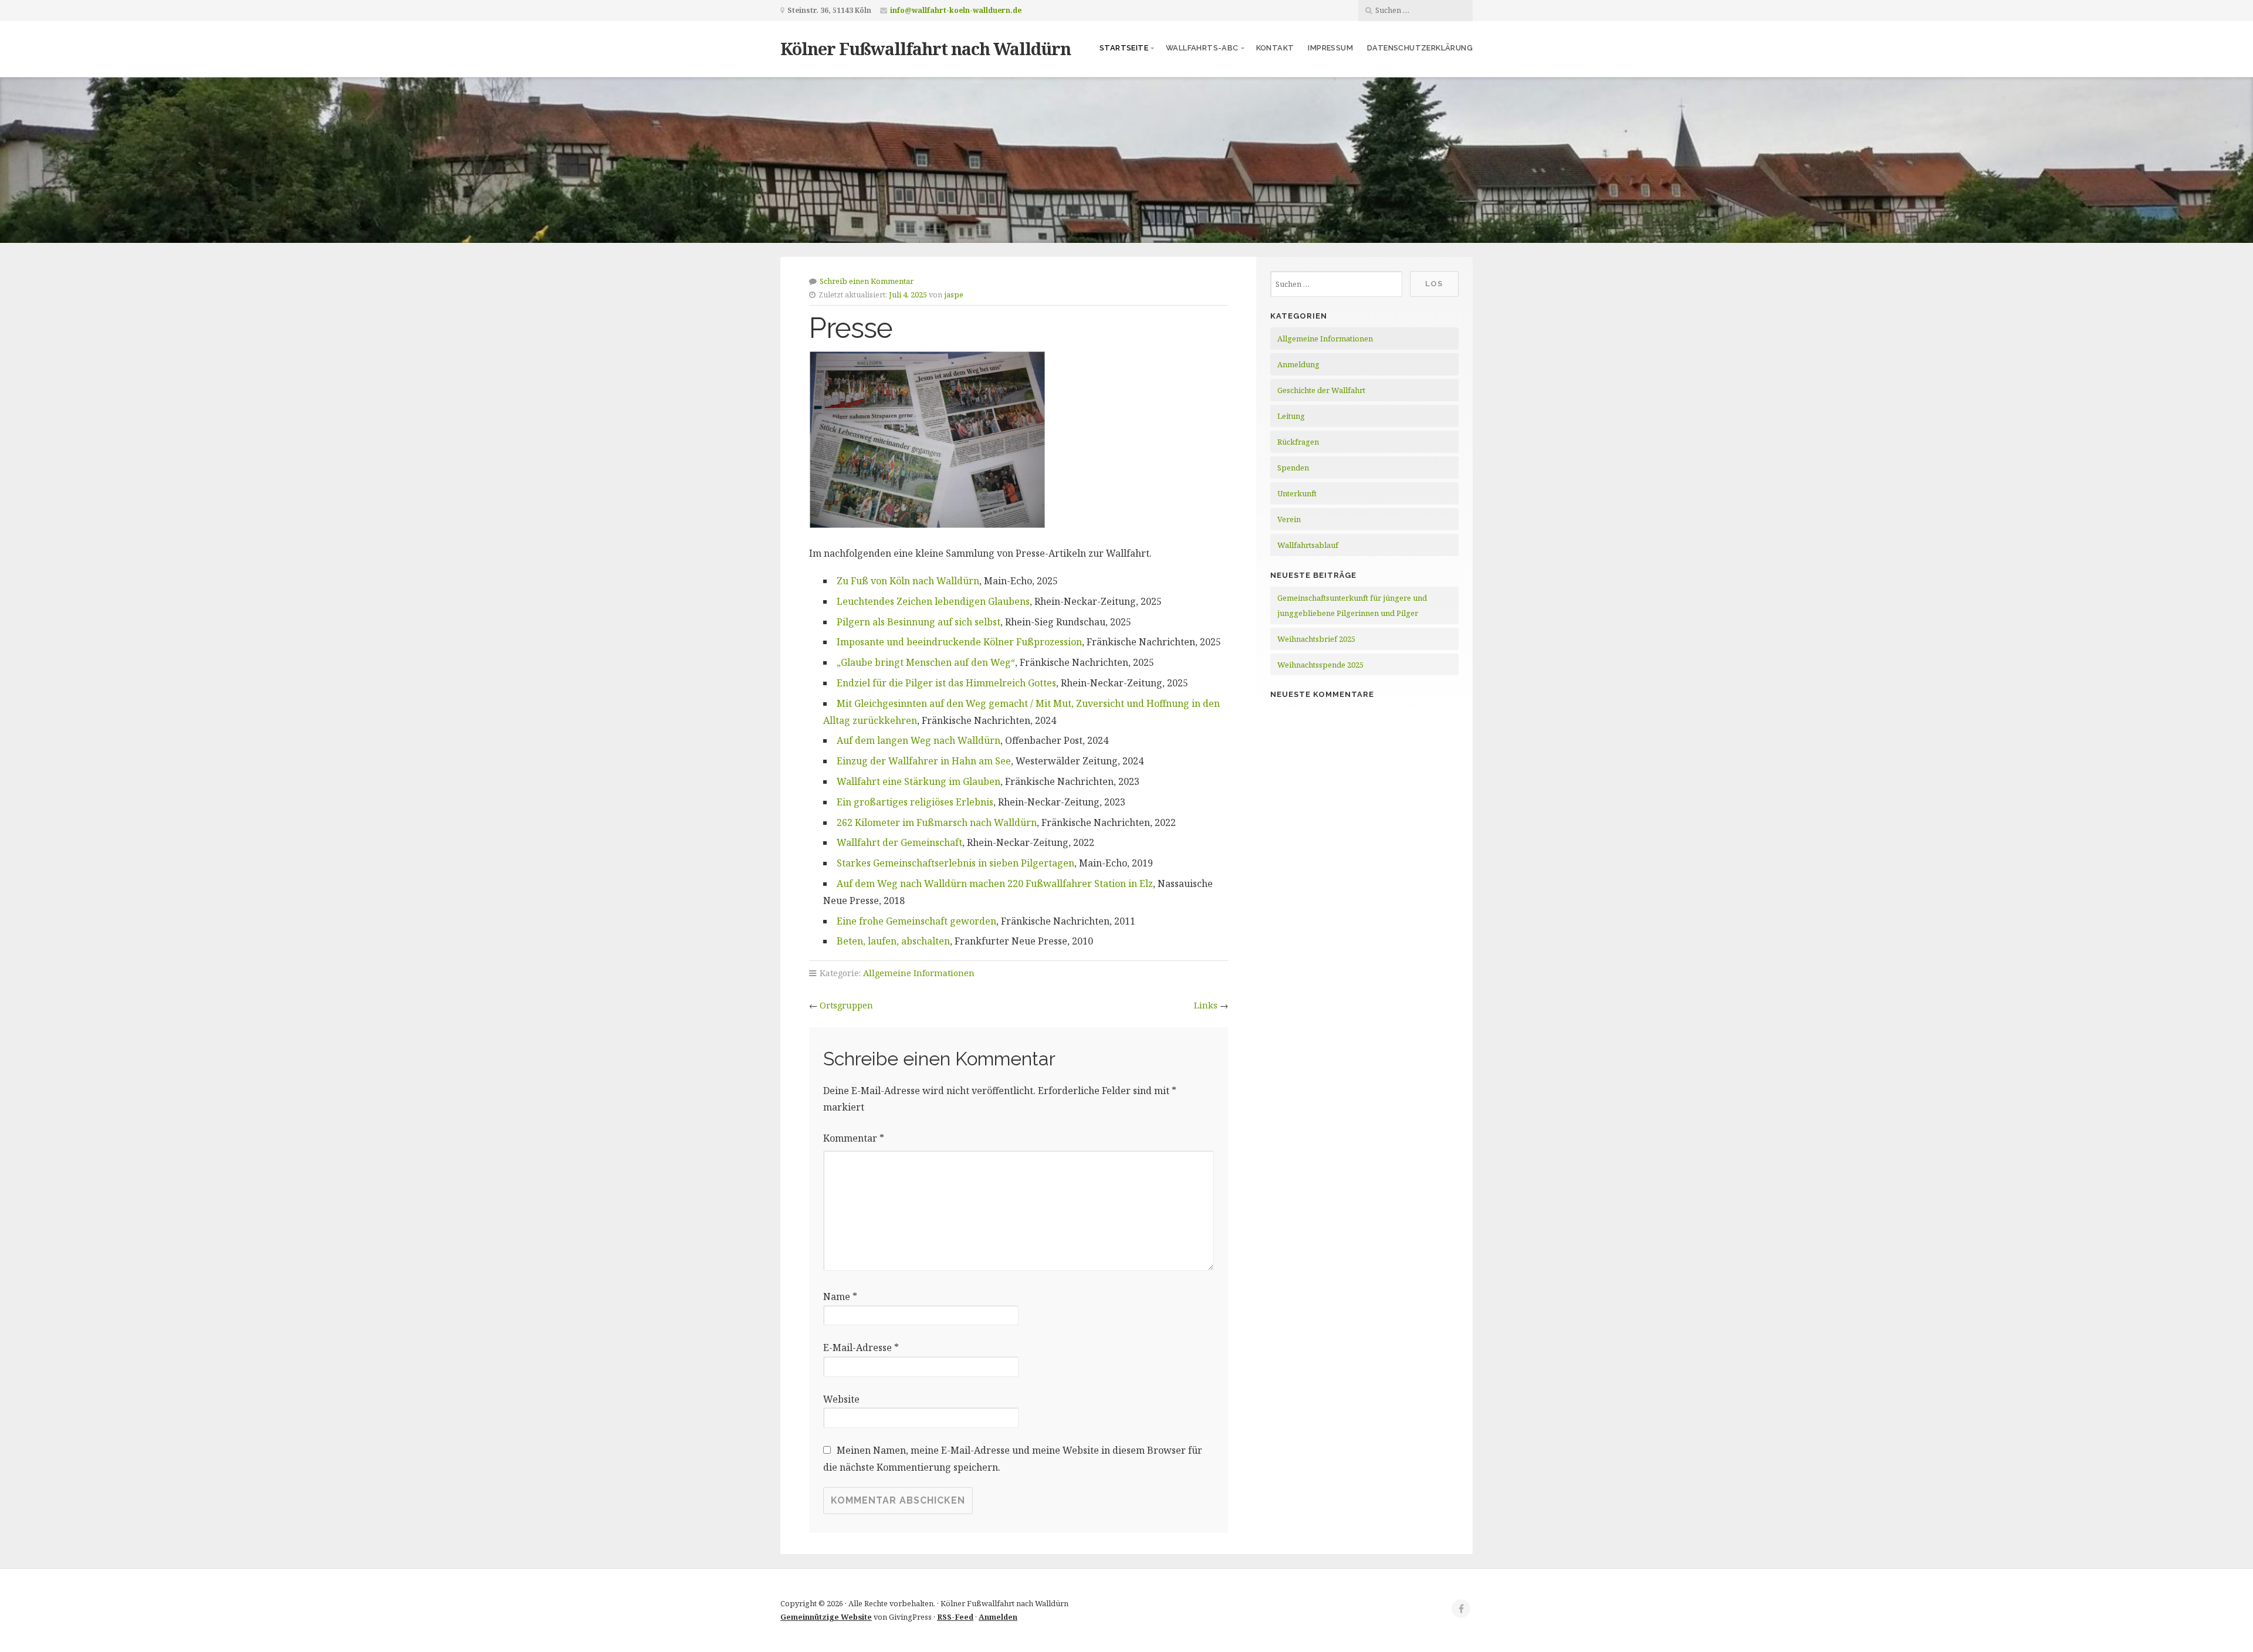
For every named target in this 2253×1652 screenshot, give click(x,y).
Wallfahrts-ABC (1202, 48)
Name (840, 1296)
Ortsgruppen (846, 1005)
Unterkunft (1297, 493)
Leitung (1291, 416)
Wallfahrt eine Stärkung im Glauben (919, 781)
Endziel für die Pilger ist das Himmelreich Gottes (946, 683)
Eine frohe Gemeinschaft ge (899, 921)
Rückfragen (1298, 442)
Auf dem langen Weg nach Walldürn (919, 740)
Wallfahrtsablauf (1308, 545)
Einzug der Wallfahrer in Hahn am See (924, 761)
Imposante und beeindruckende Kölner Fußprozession (959, 642)
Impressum (1330, 48)
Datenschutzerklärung (1420, 48)
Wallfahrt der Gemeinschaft (899, 842)
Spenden (1293, 468)
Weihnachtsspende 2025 (1320, 665)
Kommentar (854, 1138)
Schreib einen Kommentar (867, 281)
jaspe (954, 294)
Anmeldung (1298, 364)
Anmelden (998, 1617)
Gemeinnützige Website (826, 1617)
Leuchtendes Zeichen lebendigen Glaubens (933, 601)
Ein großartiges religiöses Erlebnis (915, 802)
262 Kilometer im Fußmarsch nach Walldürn (937, 822)
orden (983, 921)
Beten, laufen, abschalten (893, 941)
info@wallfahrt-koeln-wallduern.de (956, 10)
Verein (1289, 519)
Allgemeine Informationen (919, 973)
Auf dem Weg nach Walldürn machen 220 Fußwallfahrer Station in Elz (995, 883)
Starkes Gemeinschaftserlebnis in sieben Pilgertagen (955, 863)
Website (841, 1399)
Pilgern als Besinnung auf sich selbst (919, 622)
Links (1206, 1005)
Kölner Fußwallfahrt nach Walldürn (926, 48)
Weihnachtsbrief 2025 (1316, 639)
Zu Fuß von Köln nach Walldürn (908, 581)
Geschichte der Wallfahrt (1321, 390)
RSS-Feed (955, 1617)
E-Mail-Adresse (861, 1348)
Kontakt (1275, 48)
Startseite (1124, 48)
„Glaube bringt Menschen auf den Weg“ (926, 662)
